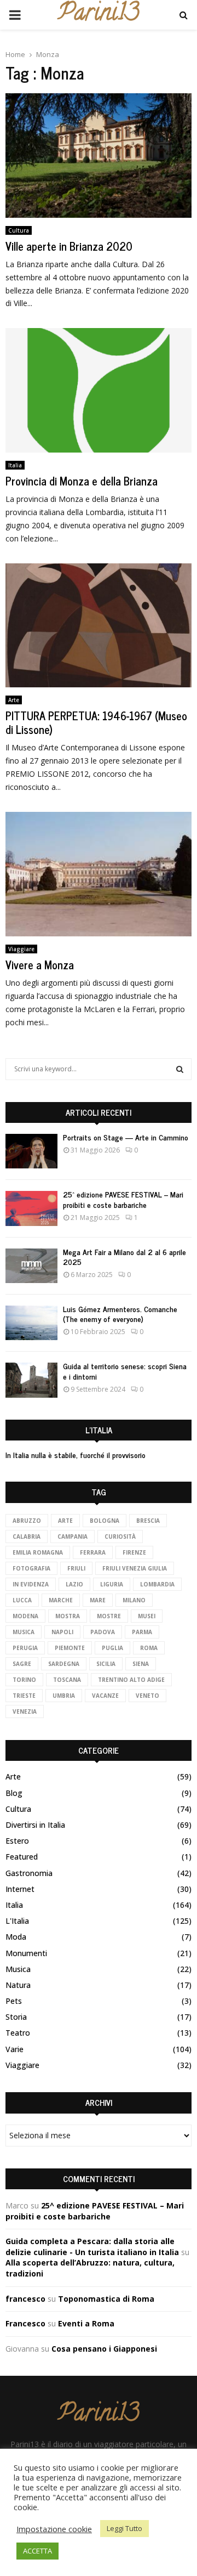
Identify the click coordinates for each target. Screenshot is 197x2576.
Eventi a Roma (86, 2323)
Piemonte (70, 1648)
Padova (103, 1632)
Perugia (25, 1648)
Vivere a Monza (40, 965)
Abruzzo (27, 1521)
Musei (147, 1616)
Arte (14, 700)
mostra (68, 1616)
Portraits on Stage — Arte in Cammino (126, 1137)
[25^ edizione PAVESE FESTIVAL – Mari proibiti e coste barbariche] (31, 1208)
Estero (17, 1841)
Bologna (105, 1521)
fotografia (31, 1568)
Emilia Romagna (38, 1552)
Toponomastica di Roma (106, 2299)
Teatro (18, 2033)
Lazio (74, 1584)
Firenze (134, 1552)
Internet (20, 1889)
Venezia (25, 1711)
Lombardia (157, 1584)
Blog (14, 1793)
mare (98, 1600)
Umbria (64, 1696)
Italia (15, 465)
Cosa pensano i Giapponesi (104, 2349)
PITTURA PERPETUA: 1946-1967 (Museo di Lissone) (96, 722)
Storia (16, 2017)
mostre (109, 1616)
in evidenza (31, 1584)
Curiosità (120, 1536)
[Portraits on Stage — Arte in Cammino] (31, 1151)
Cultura (19, 230)
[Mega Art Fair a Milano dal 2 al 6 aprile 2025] (31, 1266)
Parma (142, 1632)
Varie (15, 2049)
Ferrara (93, 1552)
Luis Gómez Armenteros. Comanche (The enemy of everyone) (120, 1314)
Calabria (27, 1536)
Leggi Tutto (124, 2528)
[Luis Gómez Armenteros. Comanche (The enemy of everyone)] (31, 1323)
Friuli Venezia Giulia (135, 1568)
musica (24, 1632)
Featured (22, 1857)
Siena (141, 1664)
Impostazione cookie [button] (54, 2529)
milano (134, 1600)
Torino (24, 1680)
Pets (14, 2001)
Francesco (25, 2323)
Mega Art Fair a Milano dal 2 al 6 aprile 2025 (124, 1256)
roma (149, 1648)
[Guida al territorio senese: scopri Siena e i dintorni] (31, 1380)
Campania (73, 1536)
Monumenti (26, 1953)
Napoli (62, 1632)
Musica (18, 1969)
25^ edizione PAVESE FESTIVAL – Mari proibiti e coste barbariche (123, 1199)
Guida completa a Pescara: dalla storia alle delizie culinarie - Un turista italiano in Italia (92, 2247)
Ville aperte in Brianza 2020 (69, 246)
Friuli (76, 1568)
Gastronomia (29, 1873)
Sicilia (106, 1664)
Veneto (147, 1696)
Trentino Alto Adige (131, 1680)
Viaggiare (21, 949)
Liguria (112, 1584)
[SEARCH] (180, 1069)
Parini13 (99, 15)
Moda (16, 1937)
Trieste (24, 1696)
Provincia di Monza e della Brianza (82, 481)
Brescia (148, 1521)
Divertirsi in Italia (35, 1825)
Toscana (67, 1680)
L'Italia (17, 1921)
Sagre (22, 1664)
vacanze (105, 1696)
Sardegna (64, 1664)
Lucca (22, 1600)
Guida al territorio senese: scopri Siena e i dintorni (125, 1371)
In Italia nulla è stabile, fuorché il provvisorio (76, 1454)
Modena (25, 1616)
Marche (61, 1600)
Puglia (112, 1648)
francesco (25, 2299)
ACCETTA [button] (37, 2551)
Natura (18, 1985)
